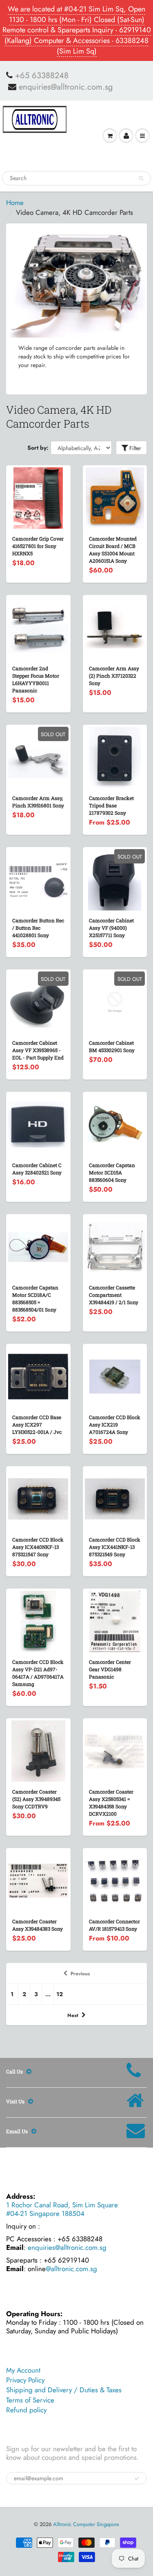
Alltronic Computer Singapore (86, 2524)
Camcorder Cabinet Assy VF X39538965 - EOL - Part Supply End (38, 1050)
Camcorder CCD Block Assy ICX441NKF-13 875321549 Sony (115, 1547)
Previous (80, 1974)
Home (15, 203)
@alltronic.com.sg (71, 2269)
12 (60, 1994)
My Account (23, 2370)
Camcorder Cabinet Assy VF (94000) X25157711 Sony (111, 928)
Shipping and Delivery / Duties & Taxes (64, 2390)
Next (73, 2015)
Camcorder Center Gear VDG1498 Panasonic (110, 1669)
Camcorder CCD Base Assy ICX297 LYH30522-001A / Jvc (37, 1424)
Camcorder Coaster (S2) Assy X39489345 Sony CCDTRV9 (36, 1799)
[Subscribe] (137, 2479)
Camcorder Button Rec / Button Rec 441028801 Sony (38, 928)
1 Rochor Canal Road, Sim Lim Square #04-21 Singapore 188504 (62, 2209)
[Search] (141, 178)
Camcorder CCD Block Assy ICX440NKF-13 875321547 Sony (38, 1547)
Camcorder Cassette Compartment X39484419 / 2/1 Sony (114, 1295)
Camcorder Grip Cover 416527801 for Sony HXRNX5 (38, 546)
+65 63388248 (42, 76)
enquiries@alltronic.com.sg (66, 87)
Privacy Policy (25, 2380)
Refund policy (26, 2410)
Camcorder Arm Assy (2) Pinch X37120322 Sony (114, 676)
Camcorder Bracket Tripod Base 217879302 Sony (111, 805)
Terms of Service (30, 2400)
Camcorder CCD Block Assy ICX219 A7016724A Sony (115, 1424)
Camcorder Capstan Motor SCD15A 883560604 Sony (112, 1172)
